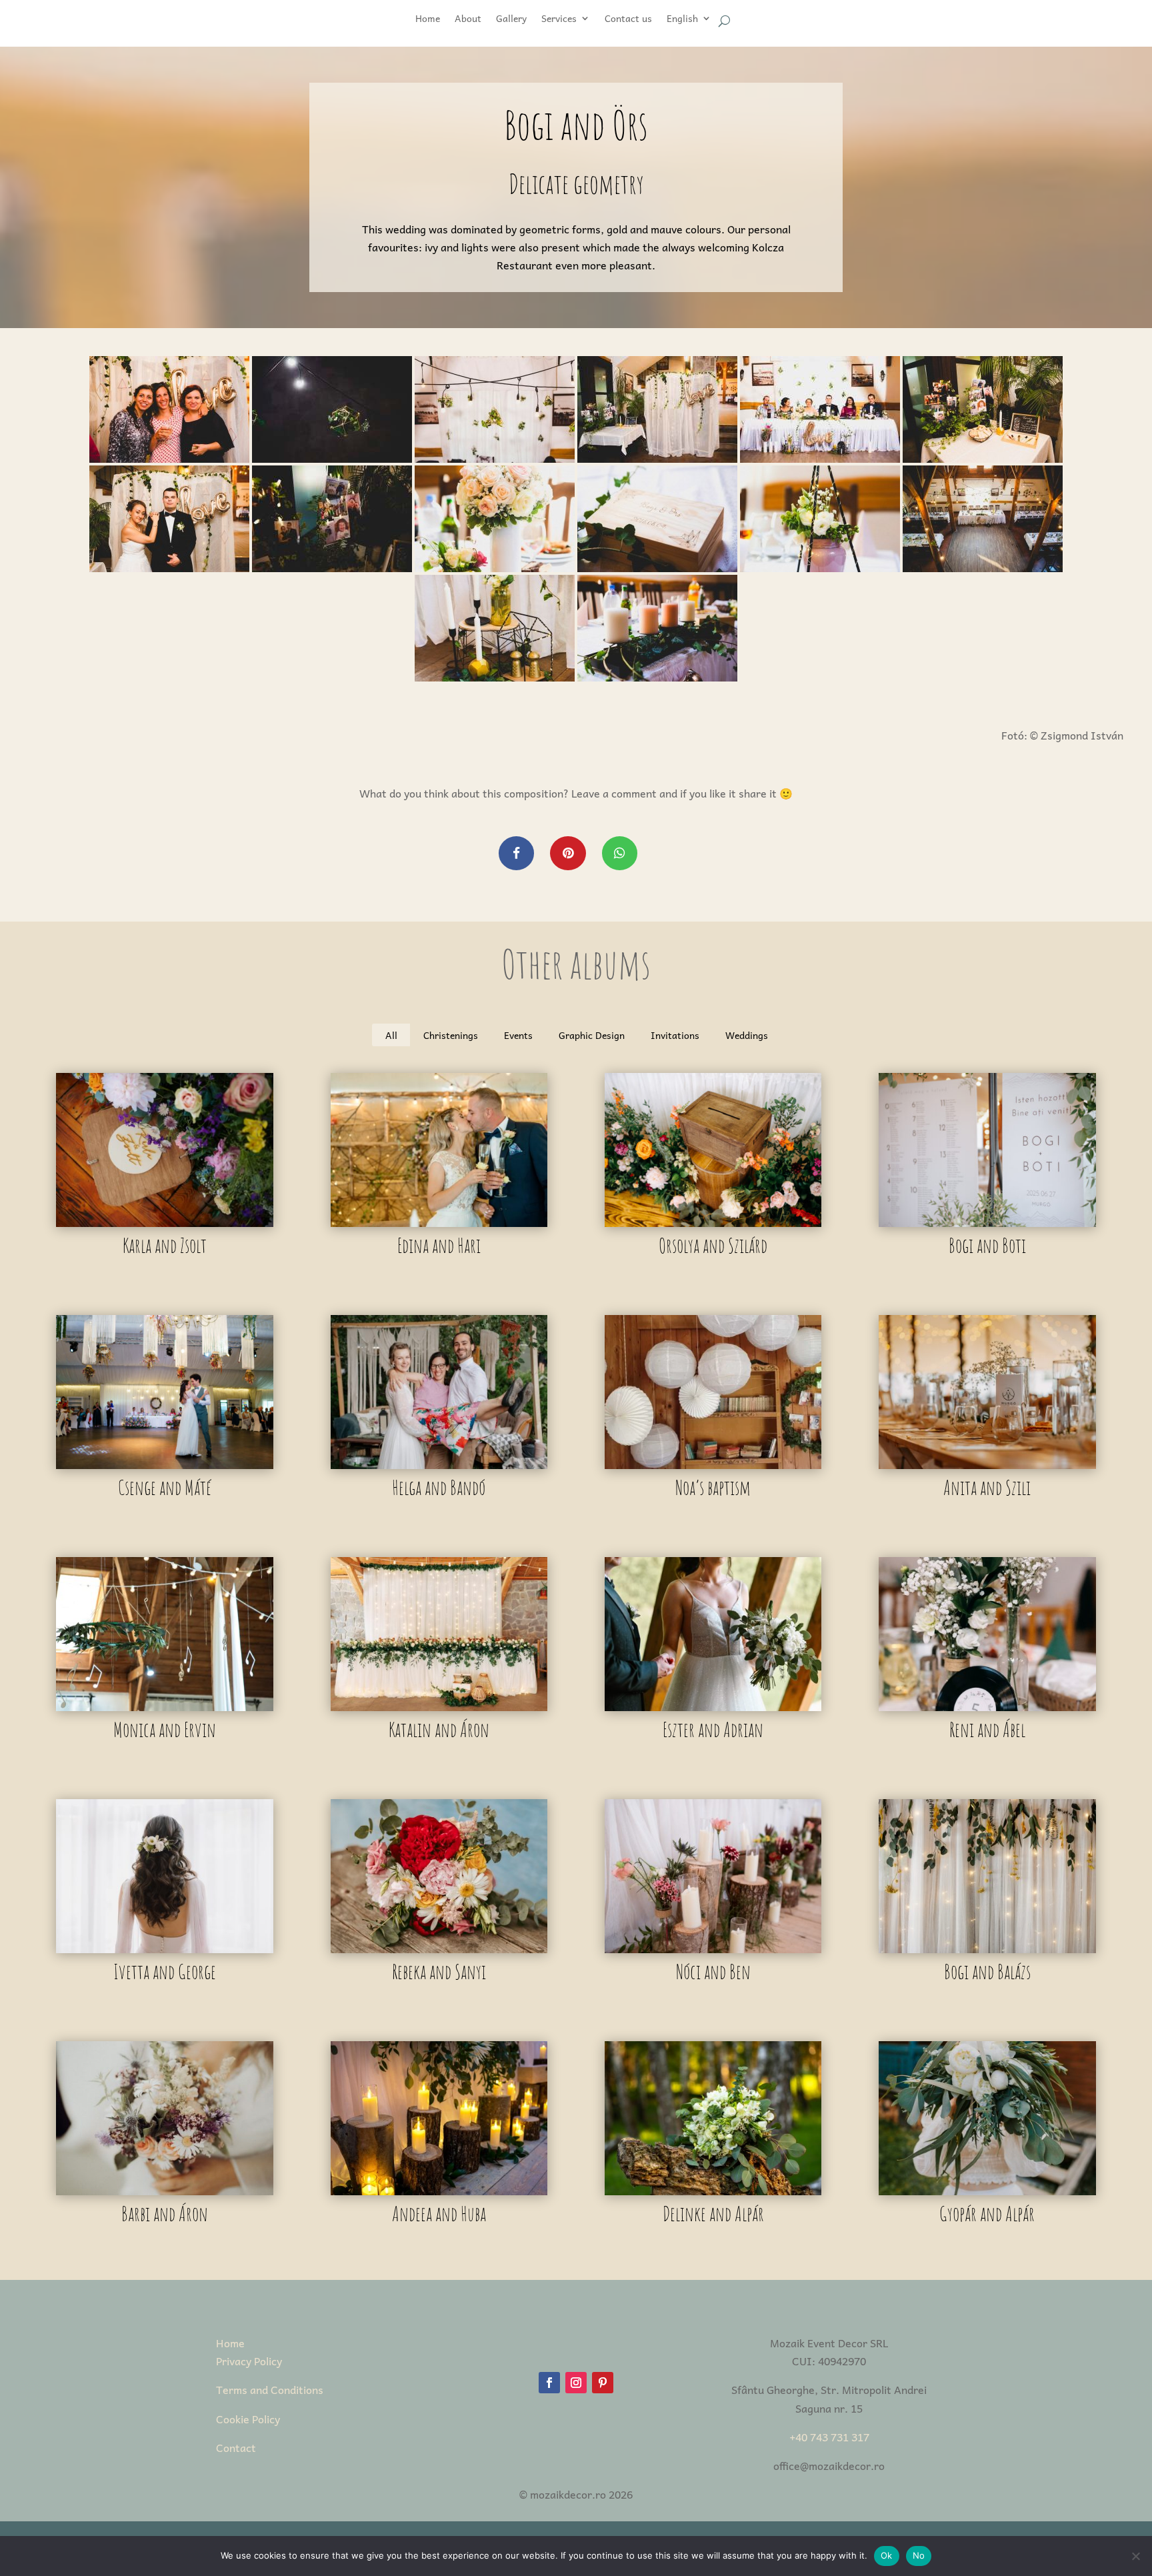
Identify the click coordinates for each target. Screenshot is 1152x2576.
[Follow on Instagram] (576, 2383)
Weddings (747, 1035)
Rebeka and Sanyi (439, 1972)
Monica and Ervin (165, 1729)
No (919, 2555)
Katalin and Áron (439, 1729)
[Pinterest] (568, 853)
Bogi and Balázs (987, 1972)
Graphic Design (592, 1035)
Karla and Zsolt (165, 1245)
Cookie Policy (248, 2419)
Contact (236, 2447)
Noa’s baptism (713, 1487)
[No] (1135, 2556)
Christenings (451, 1035)
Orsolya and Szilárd (713, 1245)
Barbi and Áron (165, 2214)
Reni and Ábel (987, 1729)
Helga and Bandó (439, 1487)
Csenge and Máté (165, 1487)
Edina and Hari (439, 1245)
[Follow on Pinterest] (603, 2383)
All (391, 1035)
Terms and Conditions (270, 2389)
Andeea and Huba (439, 2214)
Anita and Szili (987, 1487)
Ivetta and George (165, 1972)
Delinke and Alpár (713, 2214)
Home (230, 2343)
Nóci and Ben (713, 1972)
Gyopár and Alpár (987, 2214)
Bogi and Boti (987, 1245)
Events (518, 1035)
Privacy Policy (249, 2361)
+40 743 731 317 (829, 2437)
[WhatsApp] (620, 853)
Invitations (675, 1035)
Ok (887, 2555)
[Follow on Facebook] (549, 2383)
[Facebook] (516, 853)
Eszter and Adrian (713, 1729)
